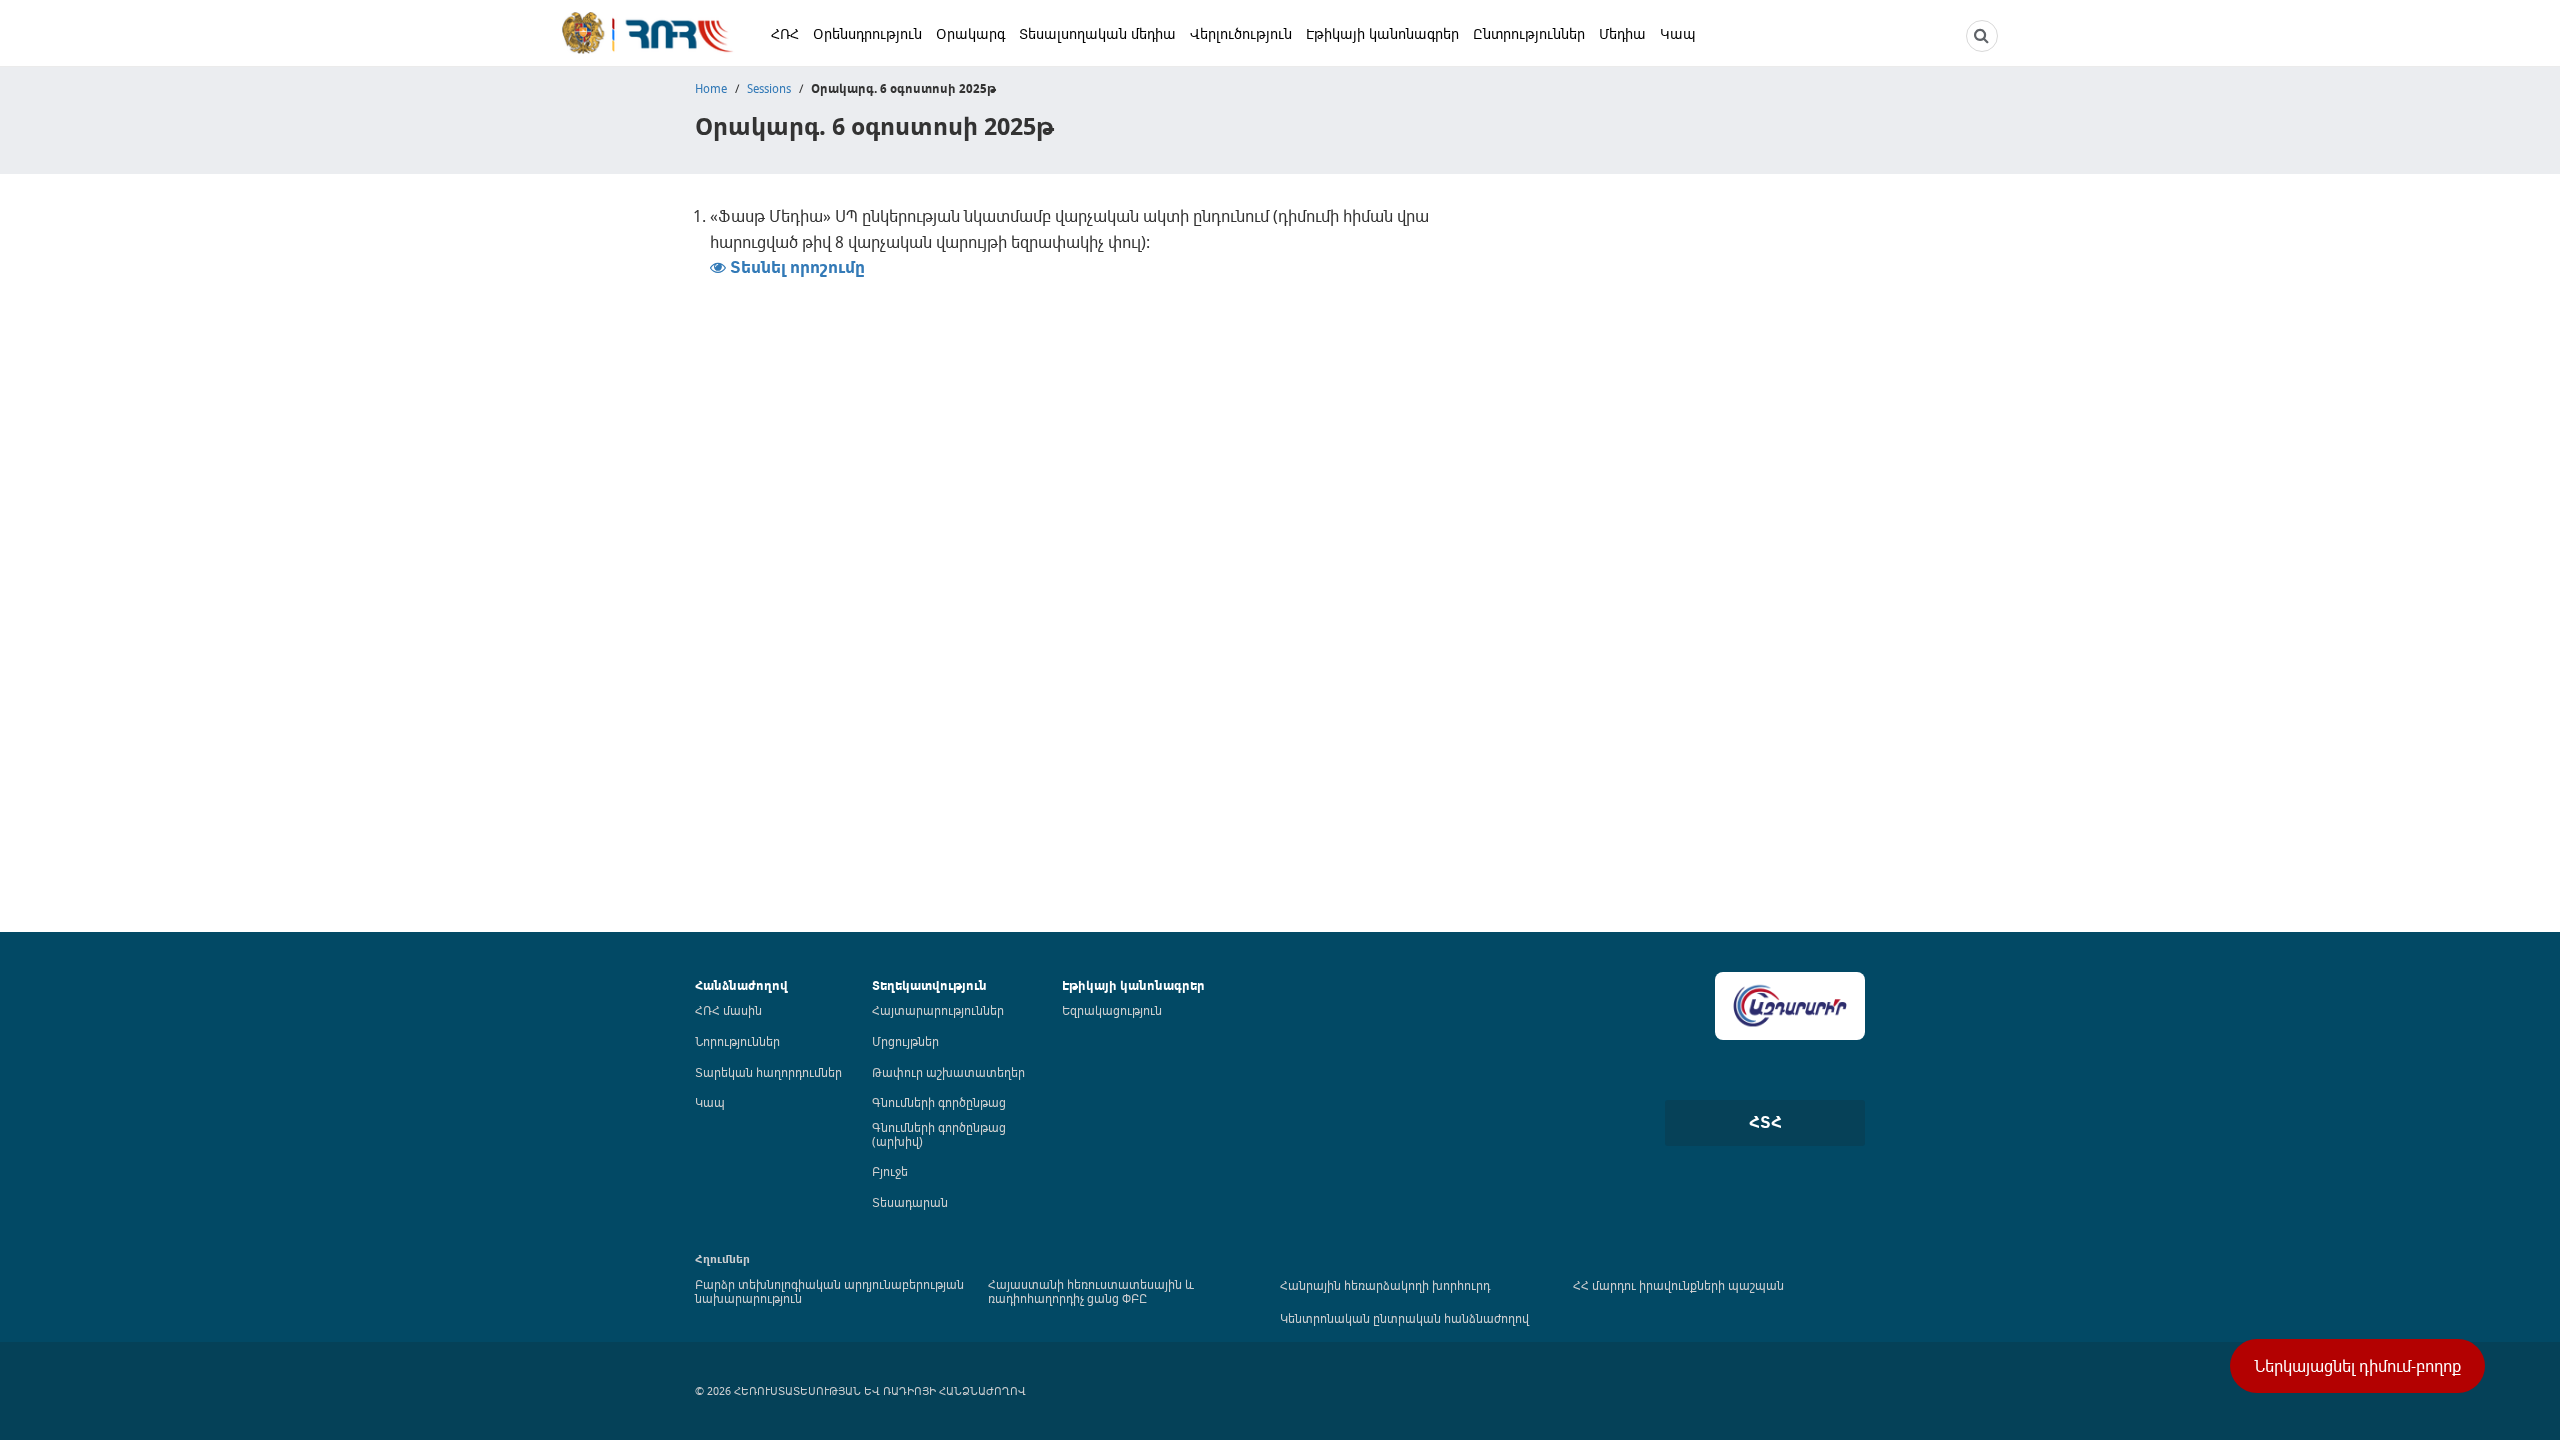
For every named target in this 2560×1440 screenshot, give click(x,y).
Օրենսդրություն (867, 33)
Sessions (769, 88)
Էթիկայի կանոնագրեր (1382, 33)
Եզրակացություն (1112, 1010)
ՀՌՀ (785, 33)
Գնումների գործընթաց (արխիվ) (939, 1134)
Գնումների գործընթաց (939, 1102)
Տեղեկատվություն (929, 985)
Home (711, 88)
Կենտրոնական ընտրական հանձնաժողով (1404, 1318)
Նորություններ (737, 1041)
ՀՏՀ (1765, 1122)
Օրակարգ (970, 33)
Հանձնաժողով (741, 985)
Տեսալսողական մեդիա (1097, 33)
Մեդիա (1622, 33)
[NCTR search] (1982, 36)
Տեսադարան (910, 1202)
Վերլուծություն (1241, 33)
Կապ (1678, 33)
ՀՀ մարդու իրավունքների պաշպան (1678, 1285)
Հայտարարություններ (938, 1010)
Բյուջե (890, 1171)
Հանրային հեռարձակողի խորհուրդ (1385, 1285)
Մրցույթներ (905, 1041)
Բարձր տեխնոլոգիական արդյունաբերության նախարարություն (829, 1291)
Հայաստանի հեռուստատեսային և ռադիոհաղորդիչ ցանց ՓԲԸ (1091, 1291)
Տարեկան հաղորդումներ (768, 1072)
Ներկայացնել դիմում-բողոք (2357, 1366)
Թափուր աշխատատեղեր (948, 1072)
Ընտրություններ (1529, 33)
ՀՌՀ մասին (728, 1010)
